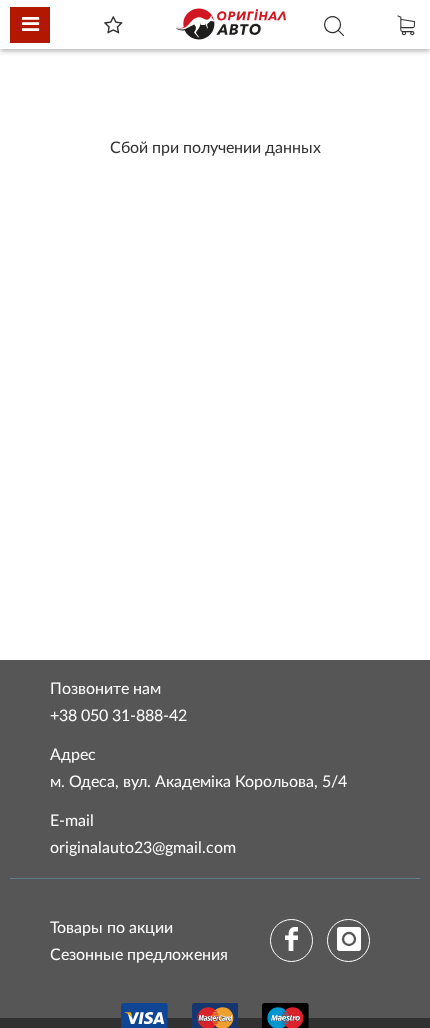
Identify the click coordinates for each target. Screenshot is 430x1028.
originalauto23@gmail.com (143, 848)
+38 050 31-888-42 (118, 716)
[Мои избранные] (113, 27)
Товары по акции (111, 928)
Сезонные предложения (139, 955)
